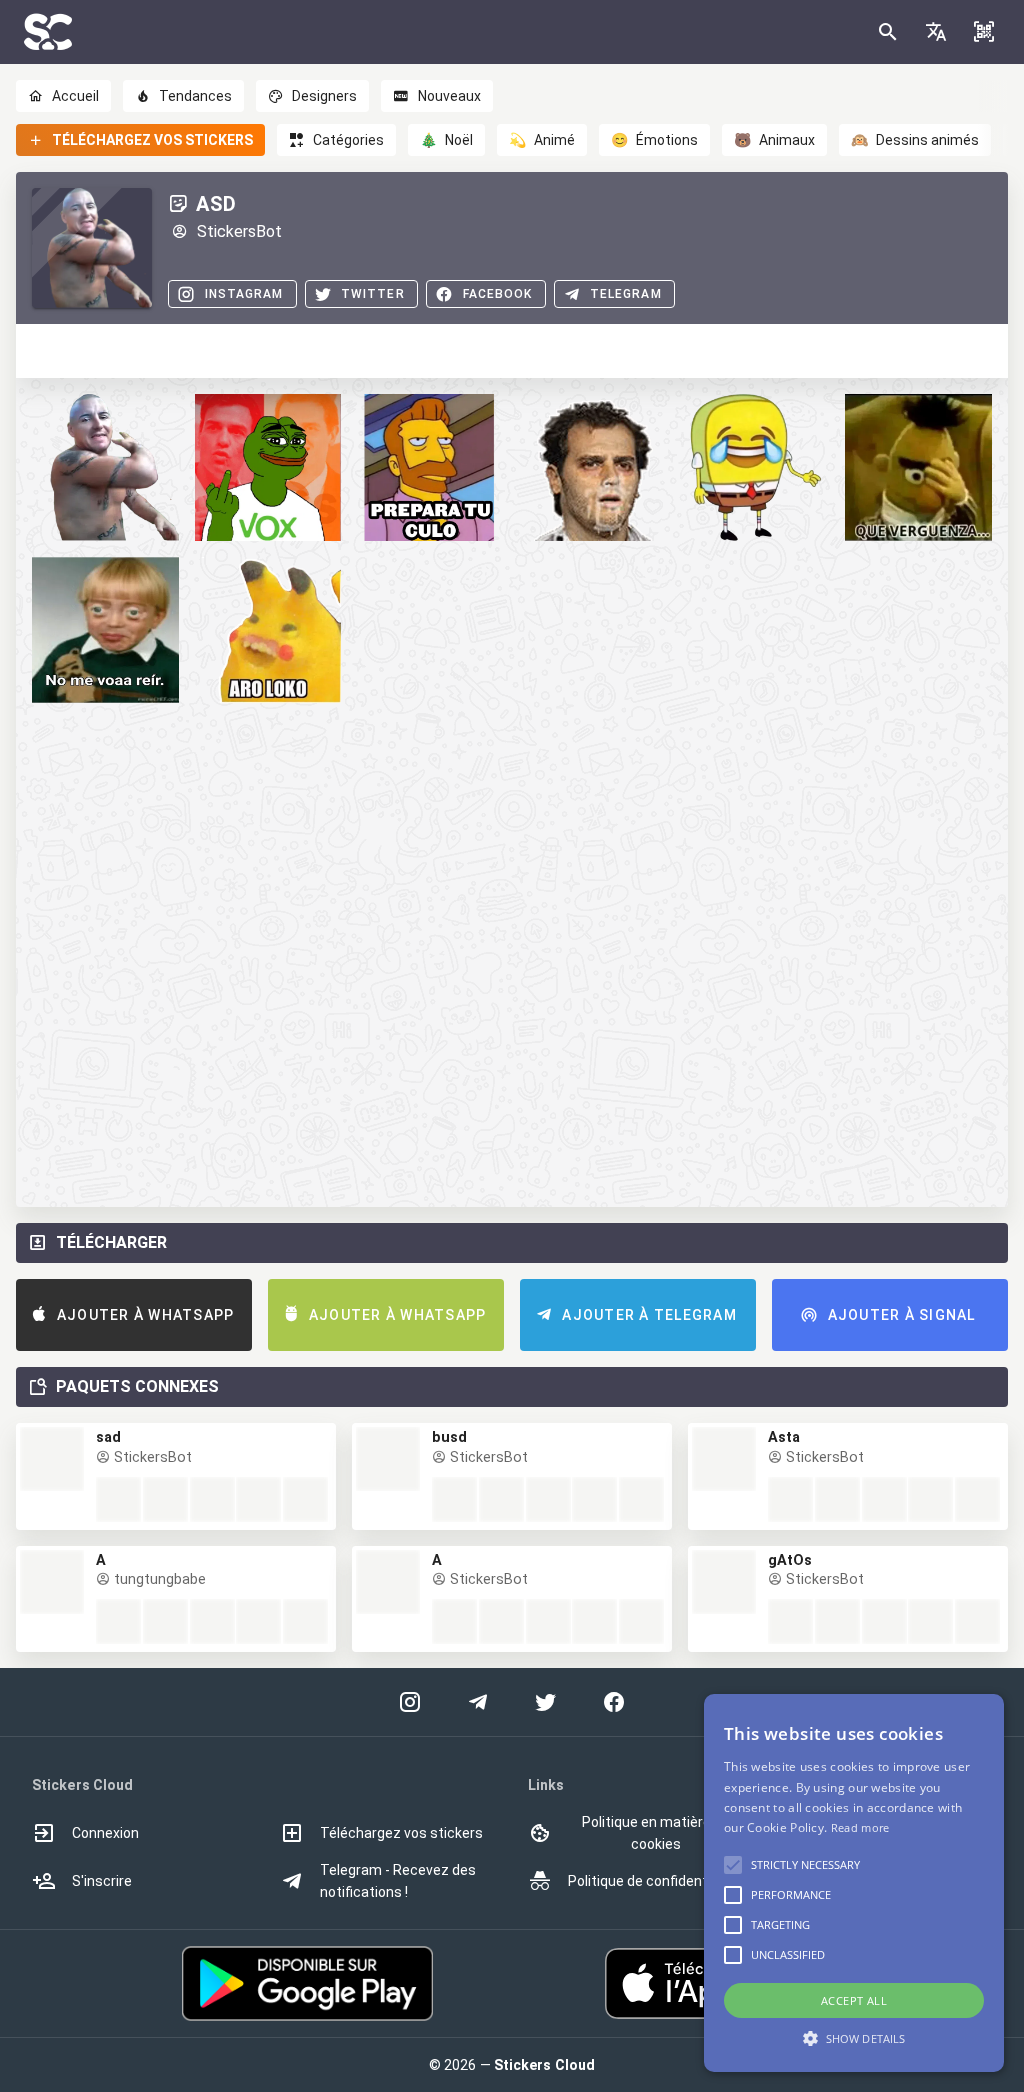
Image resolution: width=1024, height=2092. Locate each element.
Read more (860, 1827)
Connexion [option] (105, 1833)
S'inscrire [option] (102, 1881)
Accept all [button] (854, 2000)
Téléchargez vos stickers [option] (401, 1833)
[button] (936, 32)
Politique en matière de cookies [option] (656, 1833)
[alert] (854, 1883)
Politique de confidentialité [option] (653, 1881)
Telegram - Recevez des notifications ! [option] (398, 1881)
